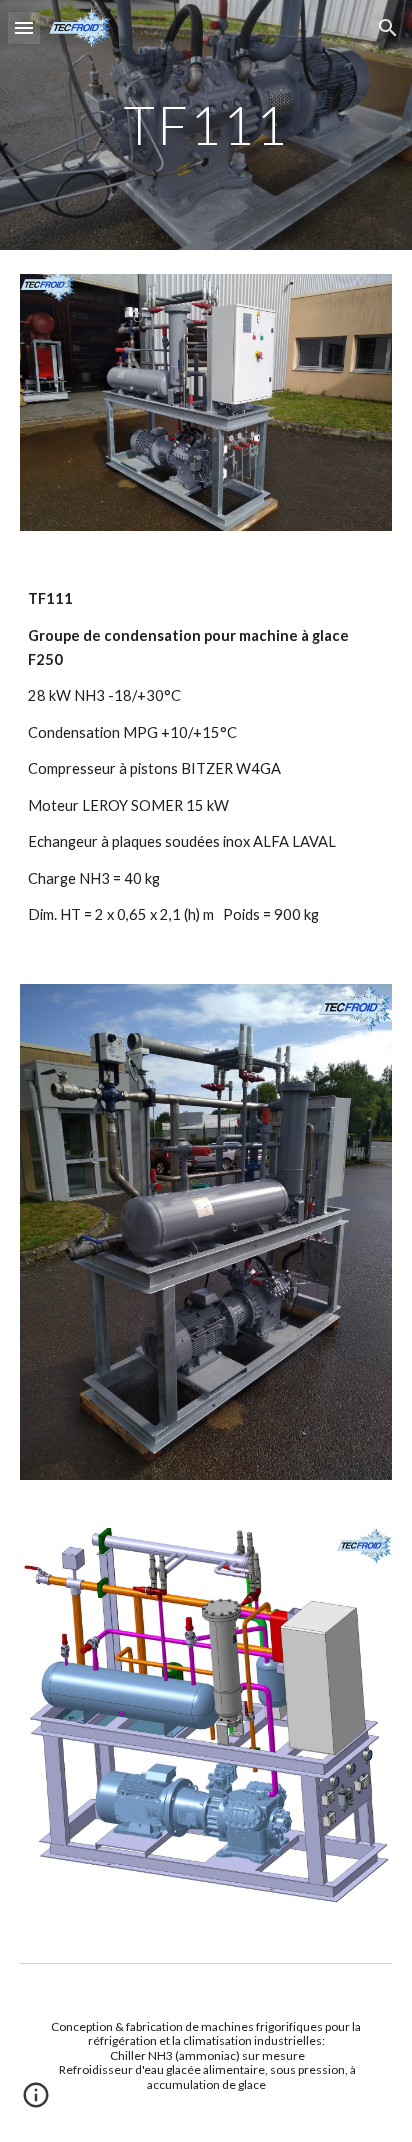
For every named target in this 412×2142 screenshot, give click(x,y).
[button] (24, 27)
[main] (206, 124)
